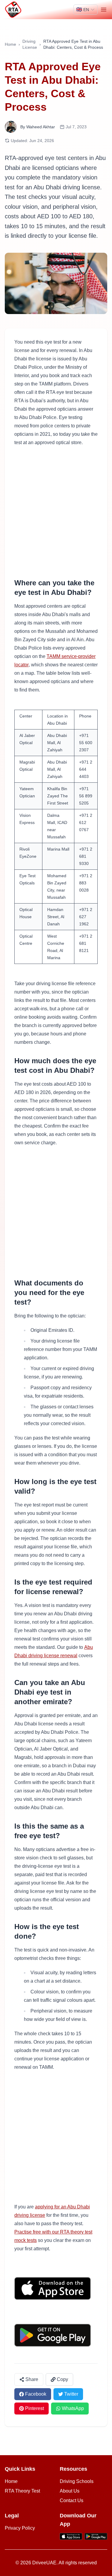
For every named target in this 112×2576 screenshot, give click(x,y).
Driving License (30, 44)
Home (10, 44)
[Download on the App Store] (56, 2288)
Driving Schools (77, 2481)
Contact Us (72, 2500)
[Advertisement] (56, 512)
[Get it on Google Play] (56, 2335)
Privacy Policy (20, 2528)
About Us (70, 2491)
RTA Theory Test (22, 2491)
